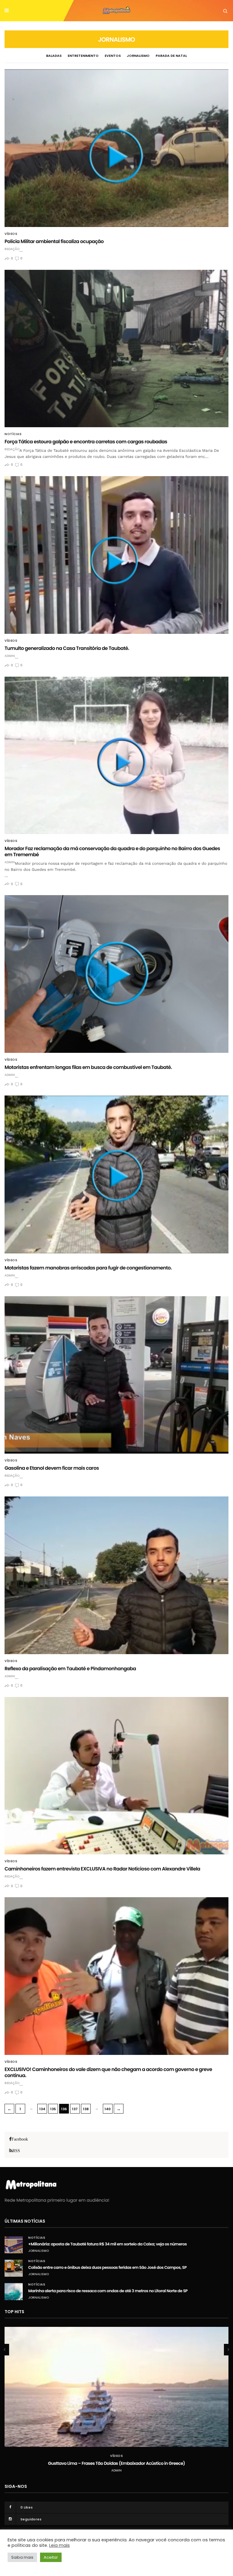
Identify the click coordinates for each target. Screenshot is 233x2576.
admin (10, 656)
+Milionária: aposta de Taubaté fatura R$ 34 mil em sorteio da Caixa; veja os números (108, 2244)
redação (12, 249)
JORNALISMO (138, 56)
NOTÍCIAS (13, 434)
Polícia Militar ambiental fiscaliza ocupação (54, 241)
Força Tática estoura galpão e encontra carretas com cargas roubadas (86, 442)
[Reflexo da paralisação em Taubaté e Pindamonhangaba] (116, 1575)
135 (53, 2109)
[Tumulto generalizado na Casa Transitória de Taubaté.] (116, 555)
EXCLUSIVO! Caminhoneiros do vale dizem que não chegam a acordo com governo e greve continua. (108, 2072)
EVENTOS (113, 56)
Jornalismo (39, 2251)
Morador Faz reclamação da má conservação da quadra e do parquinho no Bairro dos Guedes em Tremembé (112, 852)
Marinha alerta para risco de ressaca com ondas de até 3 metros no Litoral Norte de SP (108, 2291)
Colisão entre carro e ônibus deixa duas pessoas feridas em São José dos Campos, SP (107, 2267)
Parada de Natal (171, 56)
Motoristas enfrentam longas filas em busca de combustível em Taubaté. (88, 1067)
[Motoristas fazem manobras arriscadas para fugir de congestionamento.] (116, 1175)
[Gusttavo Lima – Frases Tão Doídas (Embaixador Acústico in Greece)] (116, 2387)
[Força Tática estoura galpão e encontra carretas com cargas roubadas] (116, 349)
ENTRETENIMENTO (83, 56)
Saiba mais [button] (22, 2557)
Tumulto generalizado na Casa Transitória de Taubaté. (67, 648)
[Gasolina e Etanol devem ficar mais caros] (116, 1375)
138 (86, 2109)
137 (75, 2109)
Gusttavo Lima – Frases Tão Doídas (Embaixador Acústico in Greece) (116, 2463)
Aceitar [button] (51, 2557)
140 (108, 2109)
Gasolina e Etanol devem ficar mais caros (52, 1468)
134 (42, 2109)
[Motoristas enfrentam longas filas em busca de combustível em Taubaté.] (116, 974)
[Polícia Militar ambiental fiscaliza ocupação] (116, 148)
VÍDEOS (11, 234)
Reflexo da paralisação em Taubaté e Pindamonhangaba (70, 1669)
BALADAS (54, 56)
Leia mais (59, 2545)
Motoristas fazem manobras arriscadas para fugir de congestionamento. (88, 1268)
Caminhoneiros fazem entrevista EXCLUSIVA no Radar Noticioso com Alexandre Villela (102, 1869)
